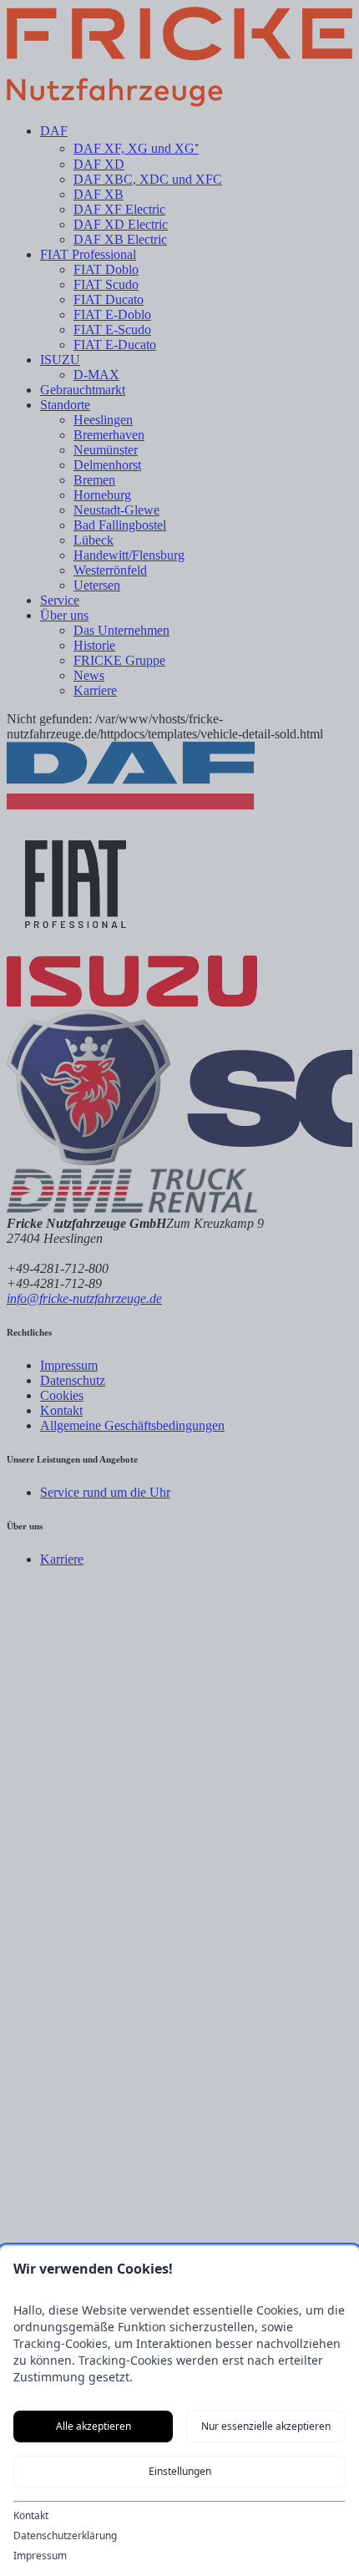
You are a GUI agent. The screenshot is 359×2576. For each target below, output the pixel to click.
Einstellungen (180, 2471)
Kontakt (31, 2516)
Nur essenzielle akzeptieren (266, 2426)
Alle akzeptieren (94, 2426)
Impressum (40, 2556)
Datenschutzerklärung (65, 2536)
